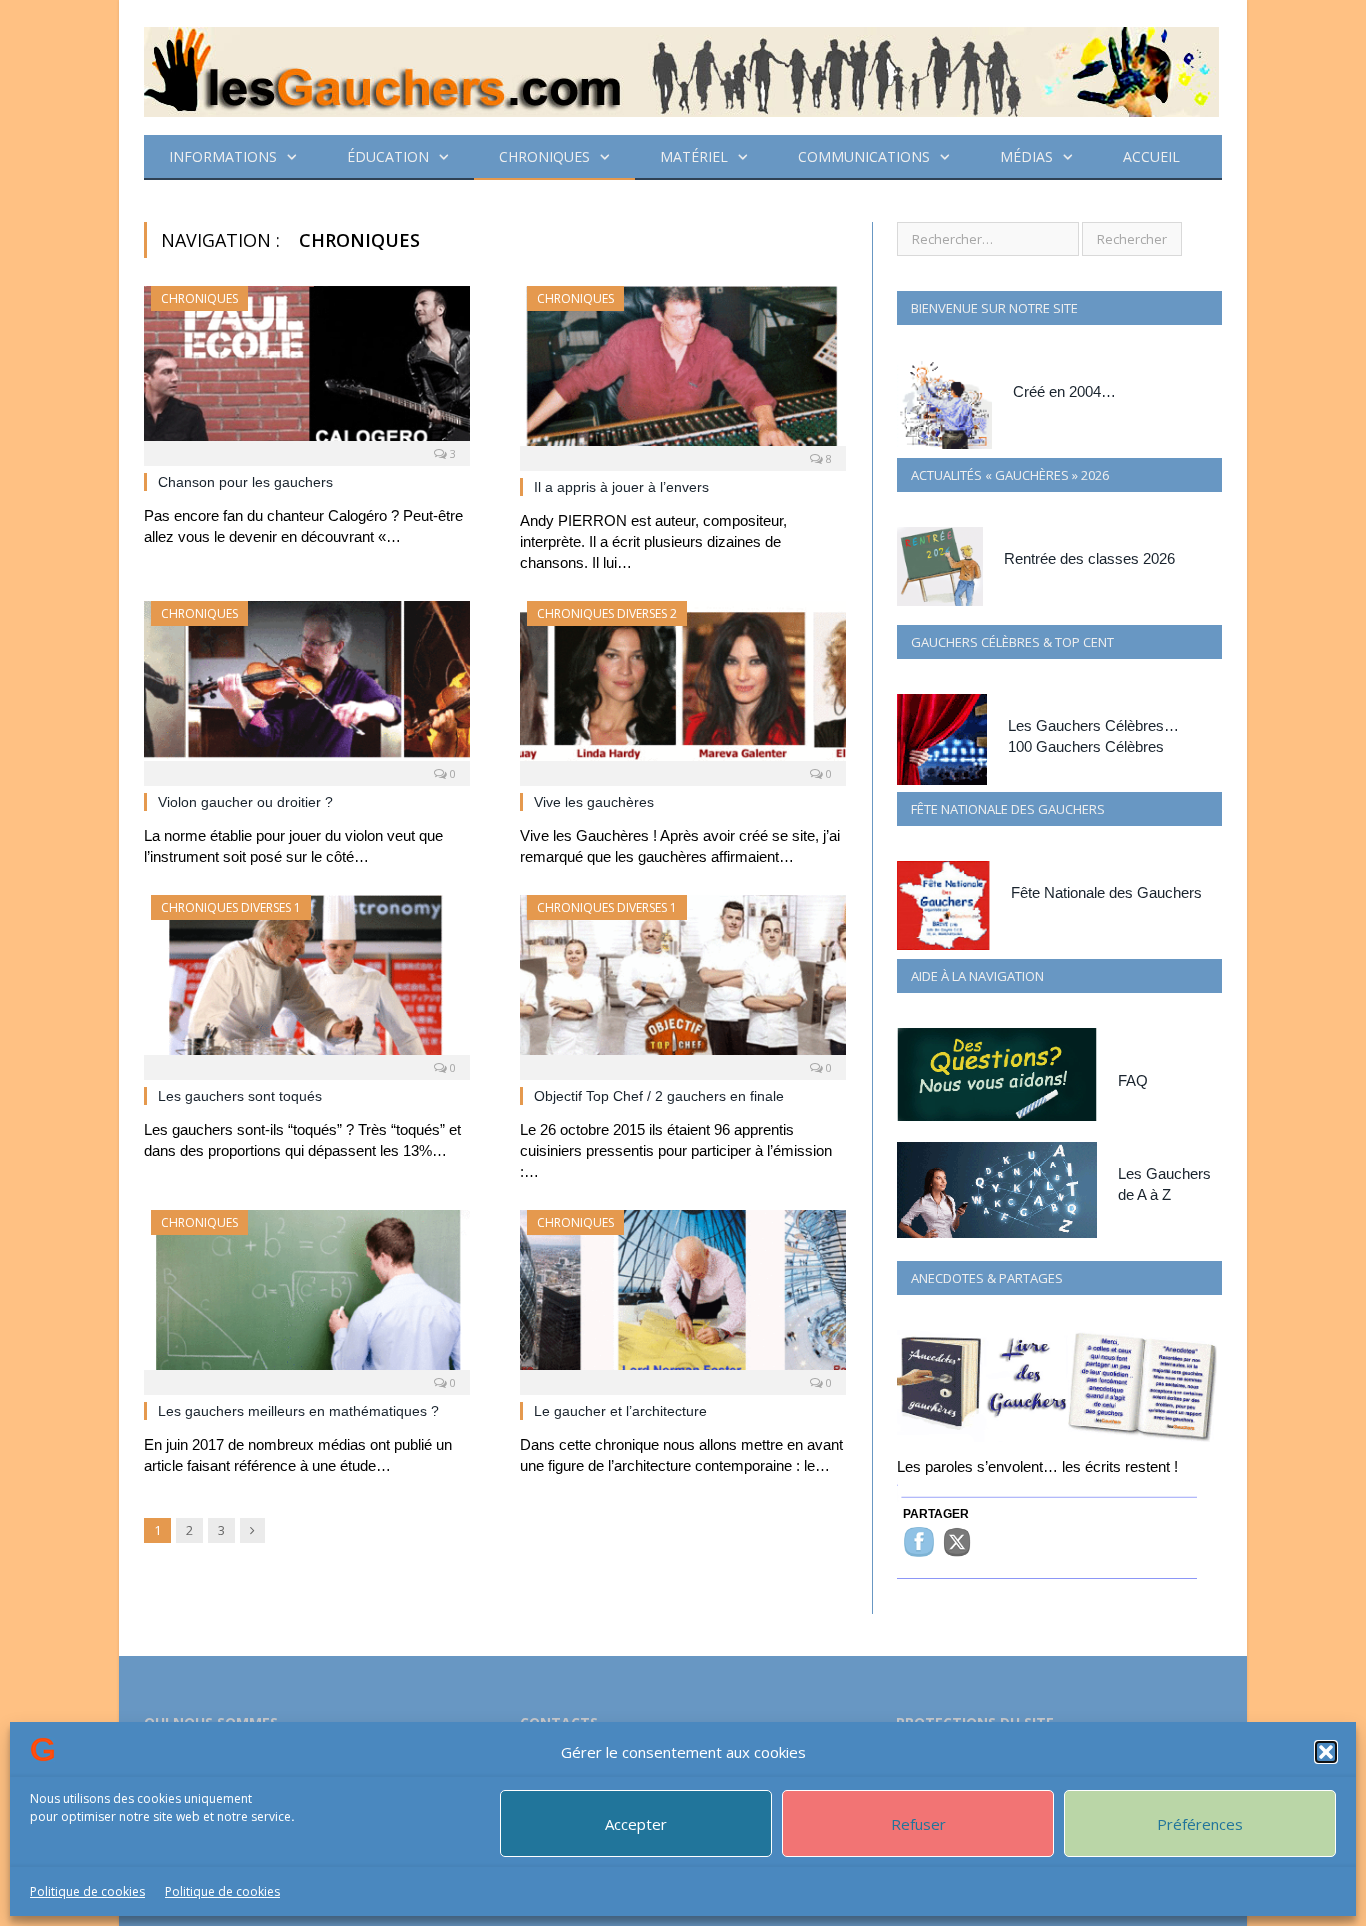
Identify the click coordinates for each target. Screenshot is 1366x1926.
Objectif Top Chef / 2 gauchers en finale (659, 1096)
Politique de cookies (87, 1891)
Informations (223, 156)
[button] (1326, 1752)
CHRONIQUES (544, 156)
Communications (864, 156)
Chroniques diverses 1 (231, 907)
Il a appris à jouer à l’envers (621, 487)
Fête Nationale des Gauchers (1106, 892)
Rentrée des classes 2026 (1089, 558)
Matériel (694, 156)
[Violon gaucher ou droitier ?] (307, 687)
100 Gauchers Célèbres (1086, 746)
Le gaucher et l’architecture (620, 1411)
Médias (1026, 156)
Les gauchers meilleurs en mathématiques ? (298, 1411)
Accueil (1151, 156)
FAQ (1133, 1080)
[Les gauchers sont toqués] (307, 981)
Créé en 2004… (1064, 391)
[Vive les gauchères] (683, 687)
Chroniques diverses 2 (607, 613)
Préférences (1200, 1824)
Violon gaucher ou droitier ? (245, 802)
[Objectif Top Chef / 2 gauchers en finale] (683, 981)
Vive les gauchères (594, 802)
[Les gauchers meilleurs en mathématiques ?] (307, 1296)
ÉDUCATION (388, 156)
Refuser (918, 1824)
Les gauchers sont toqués (240, 1096)
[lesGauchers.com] (681, 67)
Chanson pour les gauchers (245, 482)
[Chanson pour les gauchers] (307, 369)
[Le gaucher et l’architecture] (683, 1296)
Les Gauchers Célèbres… (1093, 725)
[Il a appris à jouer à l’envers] (683, 372)
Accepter (636, 1824)
